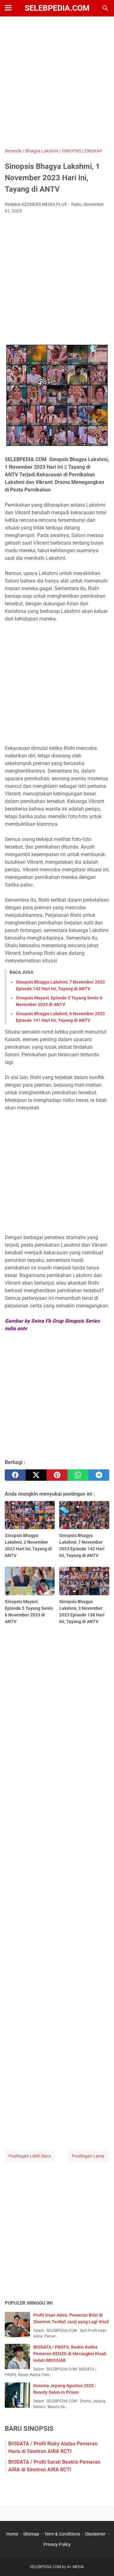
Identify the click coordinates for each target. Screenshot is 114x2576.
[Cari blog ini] (105, 8)
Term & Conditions (62, 2534)
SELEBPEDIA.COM (57, 8)
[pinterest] (57, 1475)
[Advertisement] (57, 83)
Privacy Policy (57, 2544)
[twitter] (36, 1475)
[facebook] (15, 1475)
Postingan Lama (88, 2156)
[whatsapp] (78, 1475)
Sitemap (31, 2534)
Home (12, 2534)
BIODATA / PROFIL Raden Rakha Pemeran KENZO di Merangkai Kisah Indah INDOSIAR (70, 2354)
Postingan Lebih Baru (30, 2156)
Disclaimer (95, 2534)
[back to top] (101, 2562)
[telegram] (99, 1475)
